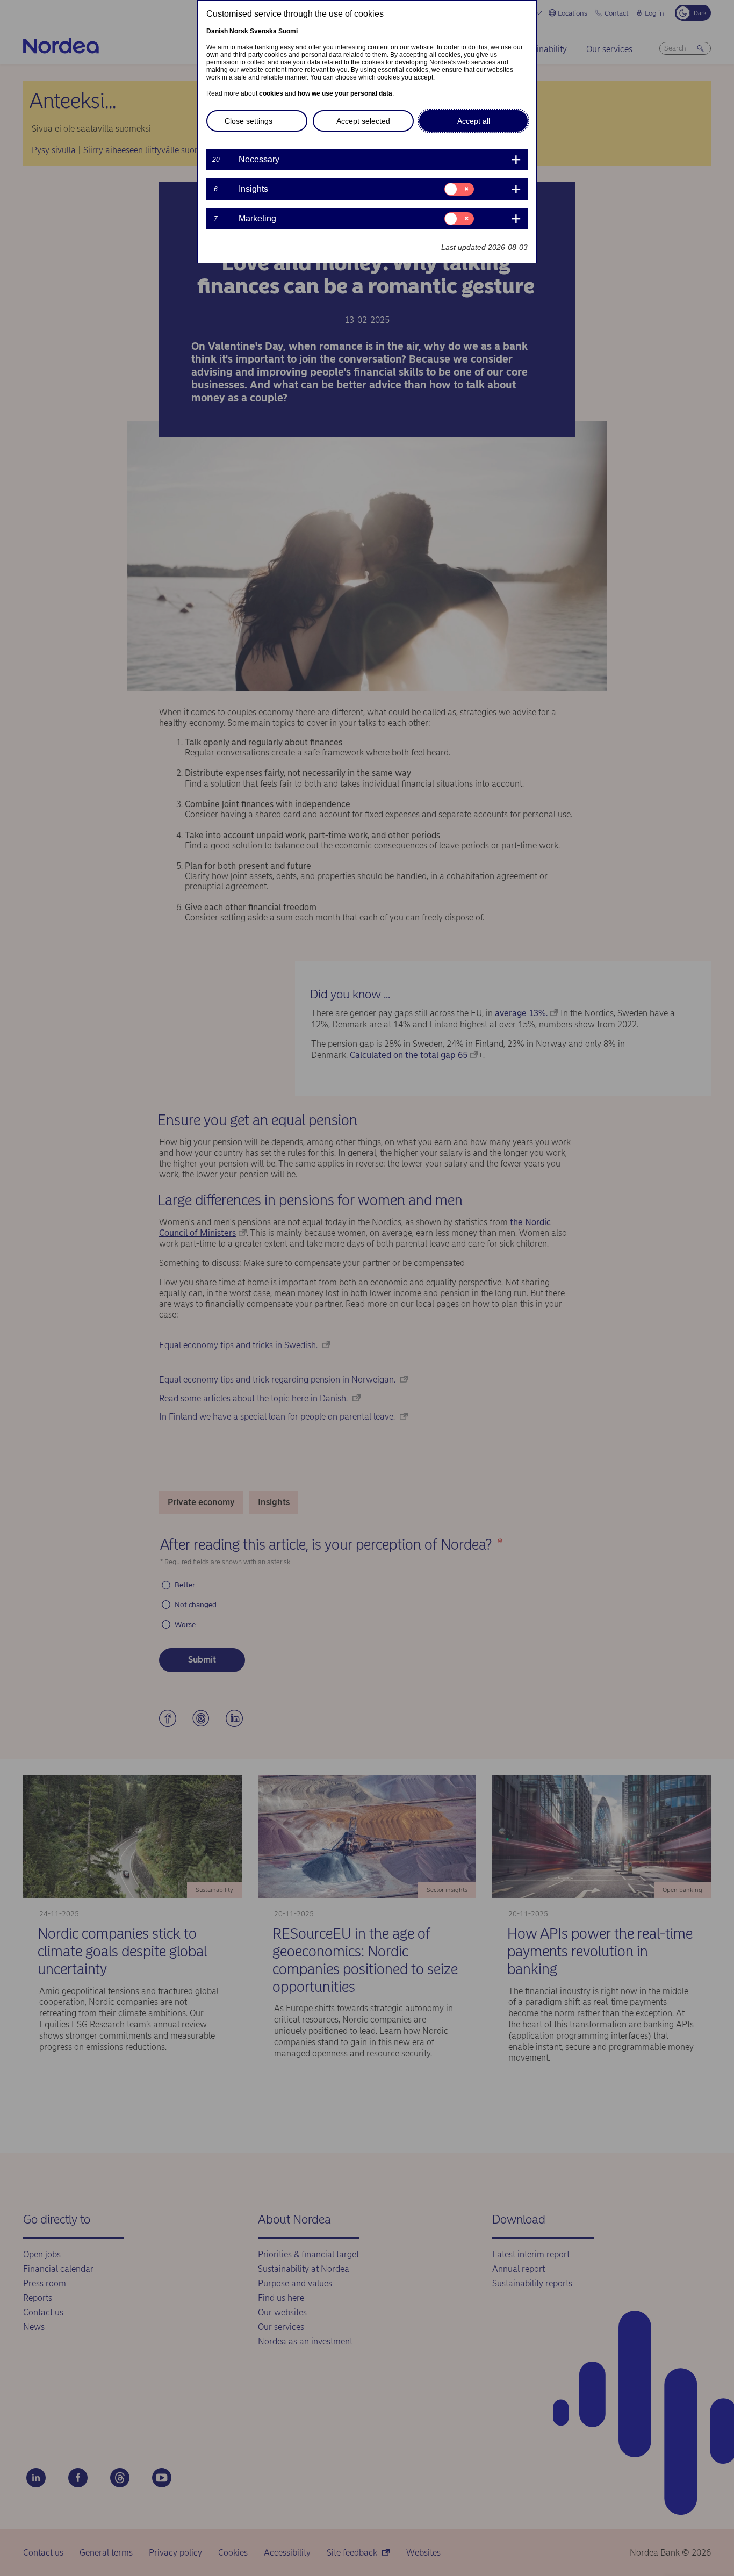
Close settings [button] (249, 121)
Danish (217, 31)
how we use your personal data (345, 93)
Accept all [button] (474, 121)
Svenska (263, 31)
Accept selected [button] (363, 121)
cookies (271, 93)
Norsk (239, 31)
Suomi (288, 31)
